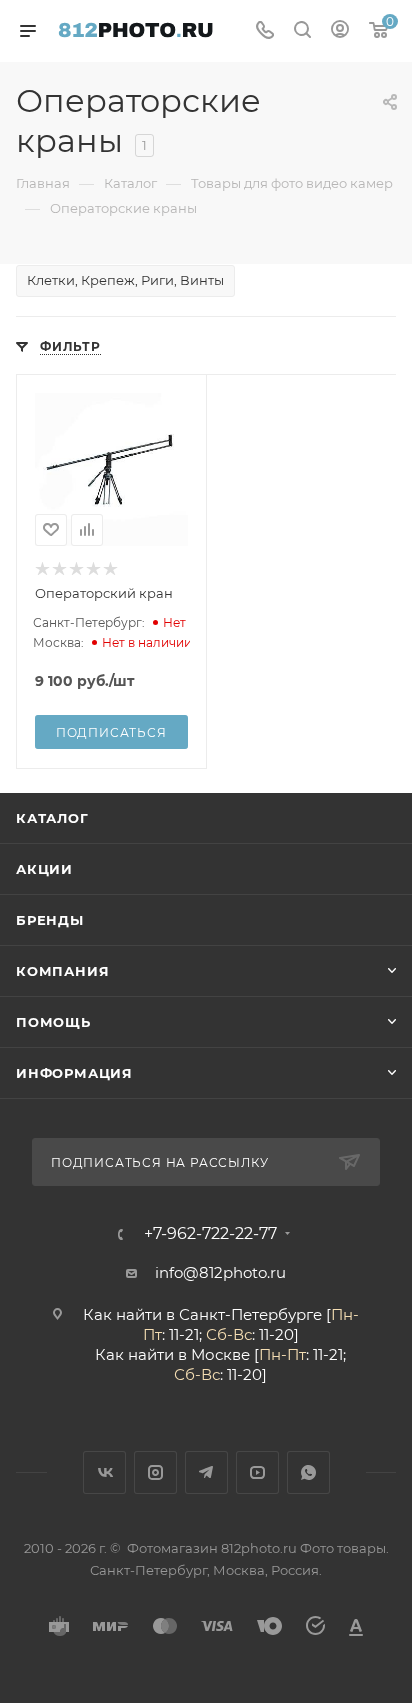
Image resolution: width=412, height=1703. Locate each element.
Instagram (155, 1472)
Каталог (52, 818)
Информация (74, 1073)
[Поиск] (302, 31)
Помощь (53, 1022)
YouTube (257, 1472)
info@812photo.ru (220, 1272)
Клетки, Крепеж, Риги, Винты (125, 280)
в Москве (214, 1354)
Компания (62, 971)
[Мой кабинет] (340, 31)
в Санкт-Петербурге (244, 1314)
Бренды (50, 920)
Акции (44, 869)
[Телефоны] (265, 31)
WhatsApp (308, 1472)
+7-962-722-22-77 (210, 1234)
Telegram (206, 1472)
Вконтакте (104, 1472)
